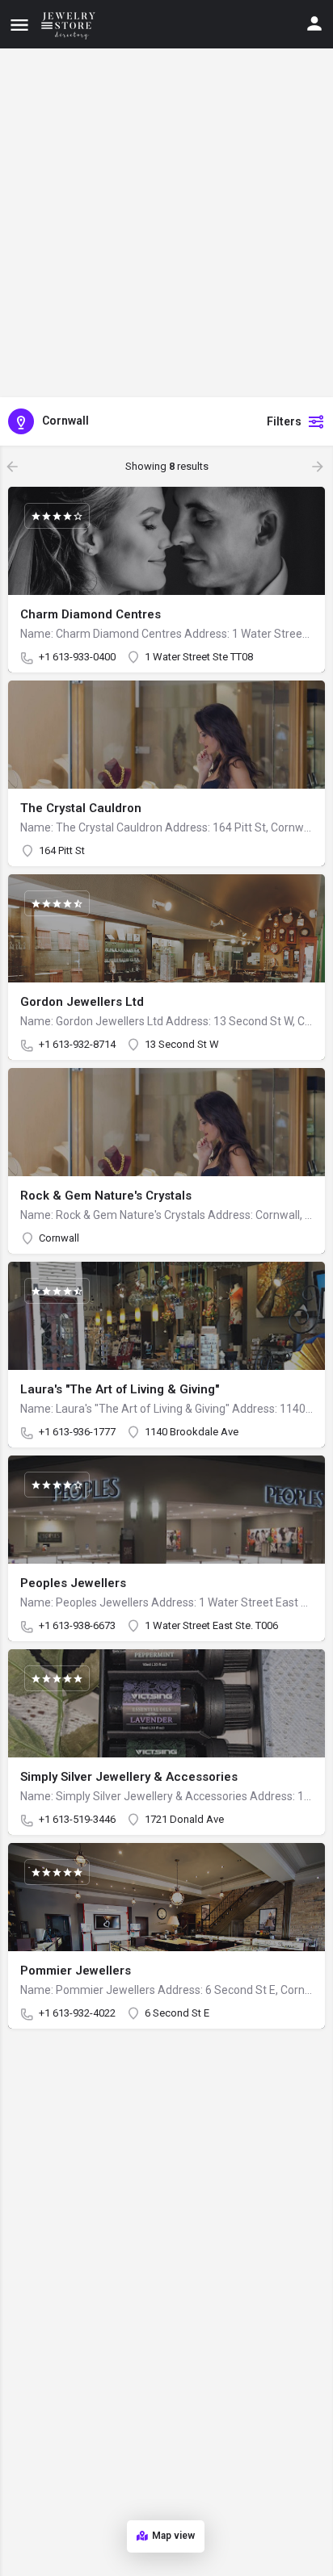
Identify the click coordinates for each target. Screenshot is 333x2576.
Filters (284, 421)
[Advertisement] (166, 223)
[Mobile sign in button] (314, 23)
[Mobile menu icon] (19, 25)
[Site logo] (71, 24)
